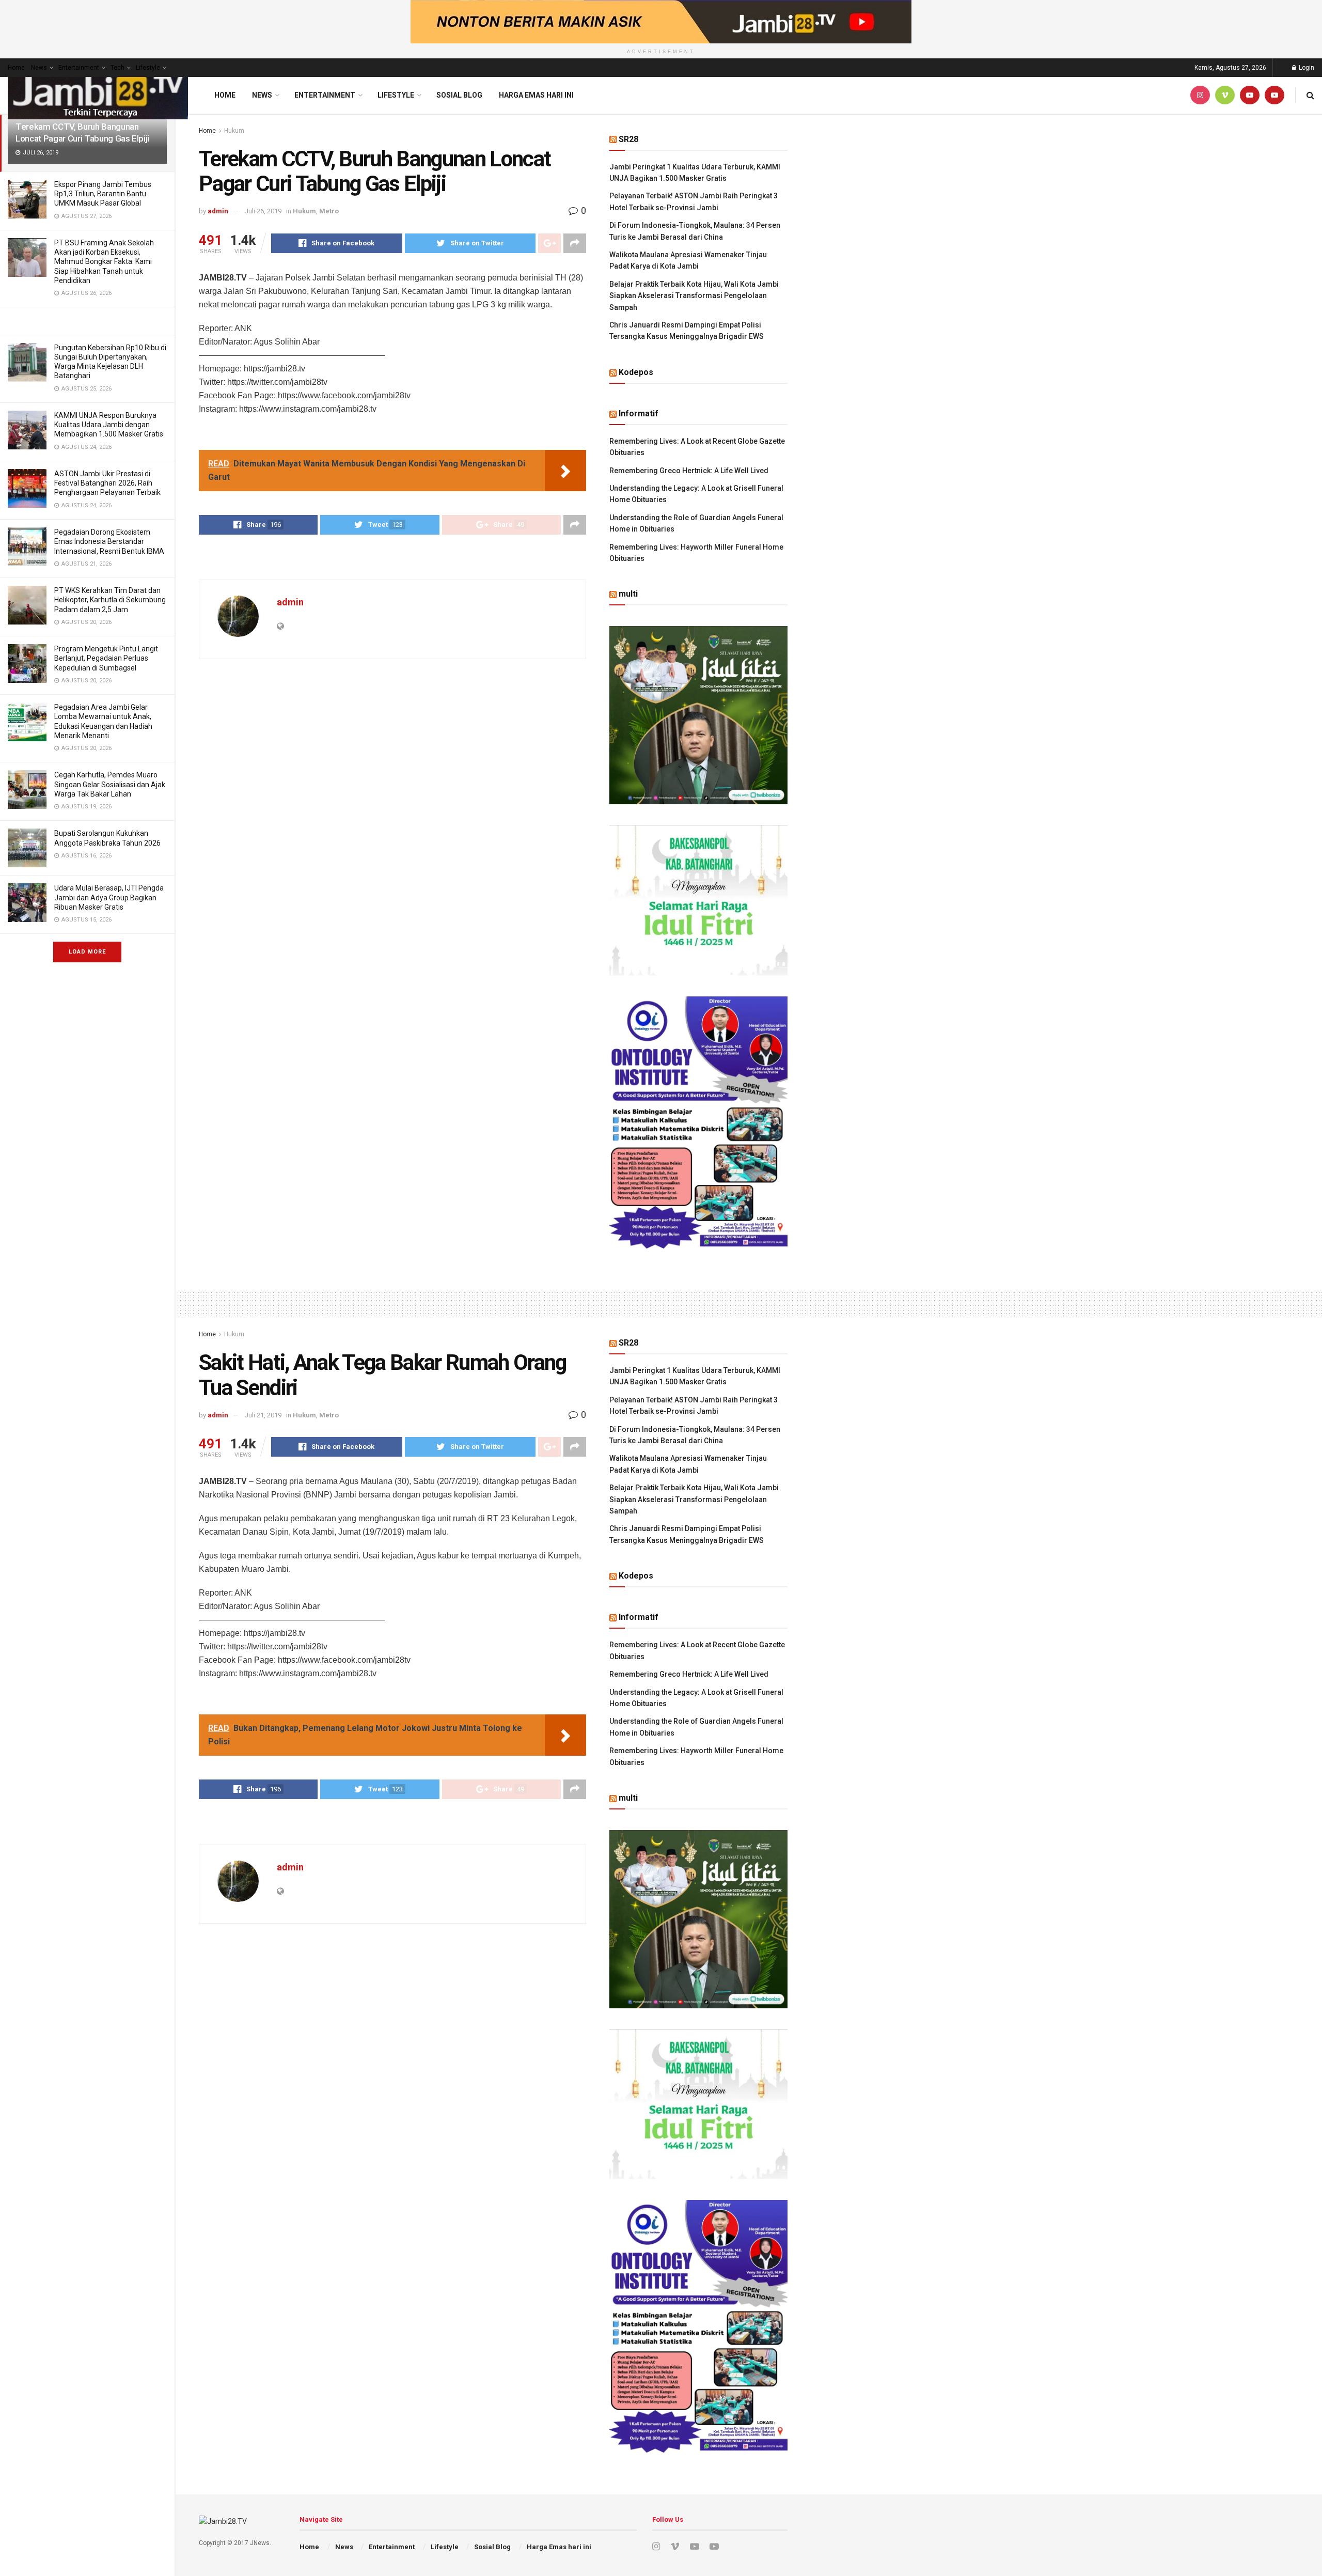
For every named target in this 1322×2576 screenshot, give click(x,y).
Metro (329, 211)
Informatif (639, 413)
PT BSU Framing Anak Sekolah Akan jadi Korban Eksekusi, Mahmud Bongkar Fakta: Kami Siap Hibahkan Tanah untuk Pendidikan (104, 262)
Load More (87, 952)
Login (1306, 68)
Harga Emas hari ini (536, 95)
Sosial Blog (459, 95)
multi (628, 594)
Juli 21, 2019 (263, 1415)
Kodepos (636, 372)
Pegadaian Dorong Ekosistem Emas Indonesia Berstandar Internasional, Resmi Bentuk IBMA (109, 541)
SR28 (628, 139)
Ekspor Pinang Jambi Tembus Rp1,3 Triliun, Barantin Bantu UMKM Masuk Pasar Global (103, 194)
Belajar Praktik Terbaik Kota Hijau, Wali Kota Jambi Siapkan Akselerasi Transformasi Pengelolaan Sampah (694, 296)
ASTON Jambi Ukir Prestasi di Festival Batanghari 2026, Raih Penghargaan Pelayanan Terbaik (107, 483)
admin (218, 211)
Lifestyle (148, 68)
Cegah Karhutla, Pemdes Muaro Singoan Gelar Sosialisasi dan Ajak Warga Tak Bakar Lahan (110, 784)
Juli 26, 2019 (263, 211)
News (39, 68)
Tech (117, 68)
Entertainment (79, 68)
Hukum (234, 131)
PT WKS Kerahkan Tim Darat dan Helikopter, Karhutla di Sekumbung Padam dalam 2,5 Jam (110, 600)
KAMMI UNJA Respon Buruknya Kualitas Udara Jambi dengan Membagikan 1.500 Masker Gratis (109, 425)
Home (16, 68)
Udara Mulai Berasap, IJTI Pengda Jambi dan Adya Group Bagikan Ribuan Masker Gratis (109, 897)
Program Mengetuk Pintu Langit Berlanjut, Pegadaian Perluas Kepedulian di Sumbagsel (106, 658)
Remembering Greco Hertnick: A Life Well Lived (689, 471)
